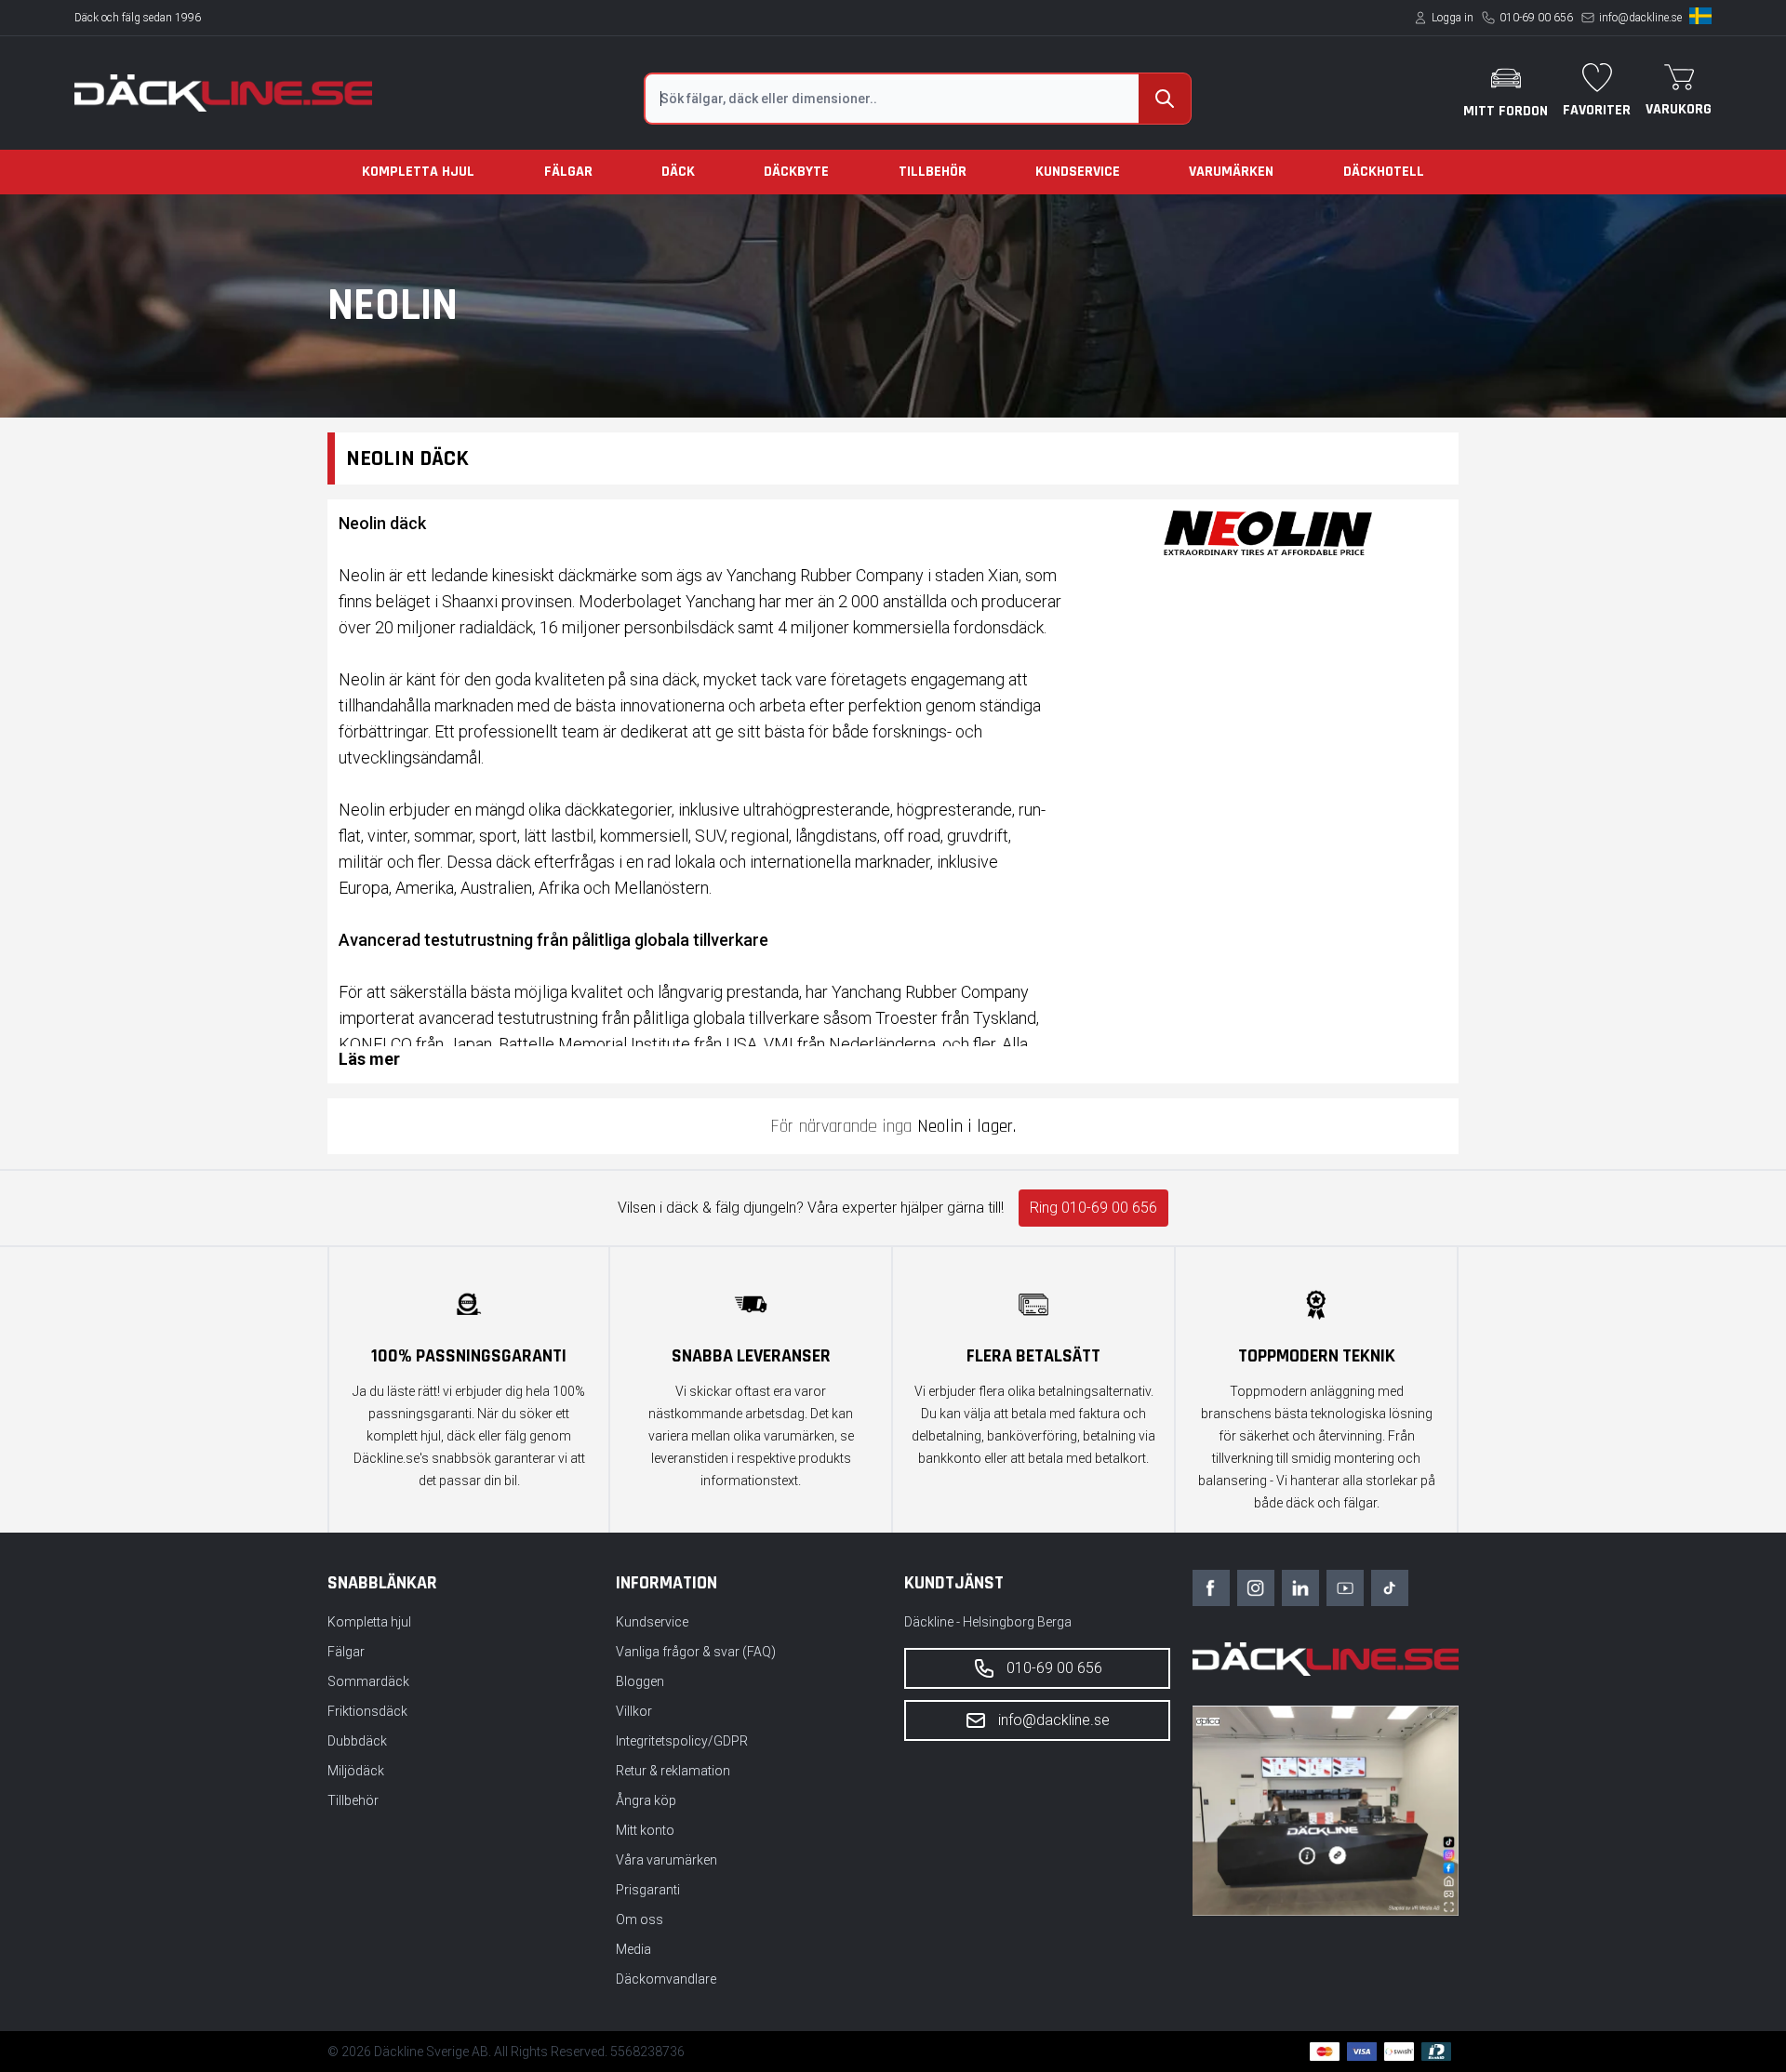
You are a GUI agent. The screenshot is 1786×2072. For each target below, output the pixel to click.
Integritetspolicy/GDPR (682, 1741)
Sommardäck (368, 1681)
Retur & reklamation (673, 1771)
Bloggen (640, 1681)
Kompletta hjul (418, 172)
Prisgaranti (648, 1890)
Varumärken (1231, 172)
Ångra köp (646, 1800)
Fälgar (568, 172)
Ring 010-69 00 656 (1093, 1208)
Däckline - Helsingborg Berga (988, 1622)
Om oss (640, 1919)
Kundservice (1078, 172)
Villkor (634, 1711)
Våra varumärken (666, 1860)
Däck (678, 172)
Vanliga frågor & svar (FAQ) (696, 1652)
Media (633, 1949)
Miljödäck (356, 1771)
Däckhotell (1384, 172)
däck (513, 862)
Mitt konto (645, 1830)
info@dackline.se (1640, 18)
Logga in (1453, 18)
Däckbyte (796, 172)
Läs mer (369, 1059)
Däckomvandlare (666, 1979)
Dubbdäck (357, 1741)
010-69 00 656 (1536, 18)
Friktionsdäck (367, 1711)
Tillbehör (933, 172)
